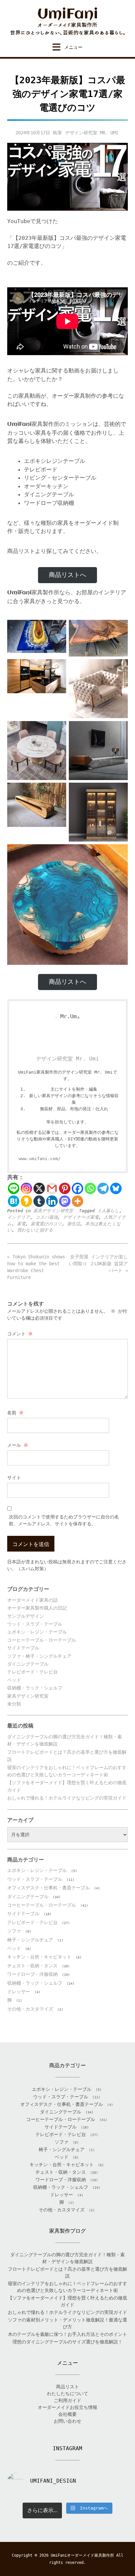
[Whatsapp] (90, 1188)
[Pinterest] (65, 1188)
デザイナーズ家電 (81, 1217)
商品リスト (67, 2387)
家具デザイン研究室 (53, 1211)
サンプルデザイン (26, 1616)
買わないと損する (35, 1230)
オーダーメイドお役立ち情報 (67, 2407)
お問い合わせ (67, 2421)
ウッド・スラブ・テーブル (35, 1624)
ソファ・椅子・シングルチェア (39, 1656)
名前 (15, 1413)
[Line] (14, 1188)
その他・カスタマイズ (30, 2009)
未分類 (14, 1704)
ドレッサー (19, 1992)
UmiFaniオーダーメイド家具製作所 (82, 2555)
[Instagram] (26, 1188)
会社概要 (67, 2414)
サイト (14, 1478)
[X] (39, 1188)
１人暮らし (108, 1211)
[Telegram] (103, 1188)
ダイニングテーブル (28, 1664)
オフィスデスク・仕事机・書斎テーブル (48, 1888)
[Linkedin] (52, 1201)
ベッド (14, 1680)
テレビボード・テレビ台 (32, 1672)
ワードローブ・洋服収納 (32, 1974)
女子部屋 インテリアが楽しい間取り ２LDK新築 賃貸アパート (98, 1264)
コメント (20, 1334)
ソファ (14, 1931)
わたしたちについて (67, 2394)
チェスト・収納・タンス (32, 1966)
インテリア (19, 1217)
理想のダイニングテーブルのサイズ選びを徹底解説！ (67, 2342)
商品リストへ (67, 575)
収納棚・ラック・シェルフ (35, 1688)
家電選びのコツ (46, 1224)
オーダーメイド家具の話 (32, 1600)
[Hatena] (14, 1201)
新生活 (74, 1224)
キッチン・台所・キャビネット (39, 1957)
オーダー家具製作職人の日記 (37, 1608)
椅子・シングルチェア (30, 1940)
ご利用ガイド (67, 2400)
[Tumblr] (39, 1201)
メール (18, 1445)
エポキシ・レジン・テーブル (37, 1632)
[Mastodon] (65, 1201)
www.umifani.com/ (40, 1159)
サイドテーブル (23, 1648)
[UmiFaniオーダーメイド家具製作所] (67, 21)
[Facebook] (77, 1188)
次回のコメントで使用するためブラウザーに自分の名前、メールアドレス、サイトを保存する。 (64, 1520)
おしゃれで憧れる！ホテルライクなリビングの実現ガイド (67, 1798)
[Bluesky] (116, 1188)
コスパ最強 (47, 1217)
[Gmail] (52, 1188)
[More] (77, 1201)
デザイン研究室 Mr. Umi (92, 133)
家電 (21, 1224)
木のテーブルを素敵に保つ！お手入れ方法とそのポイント (67, 2334)
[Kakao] (26, 1201)
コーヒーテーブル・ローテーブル (42, 1640)
